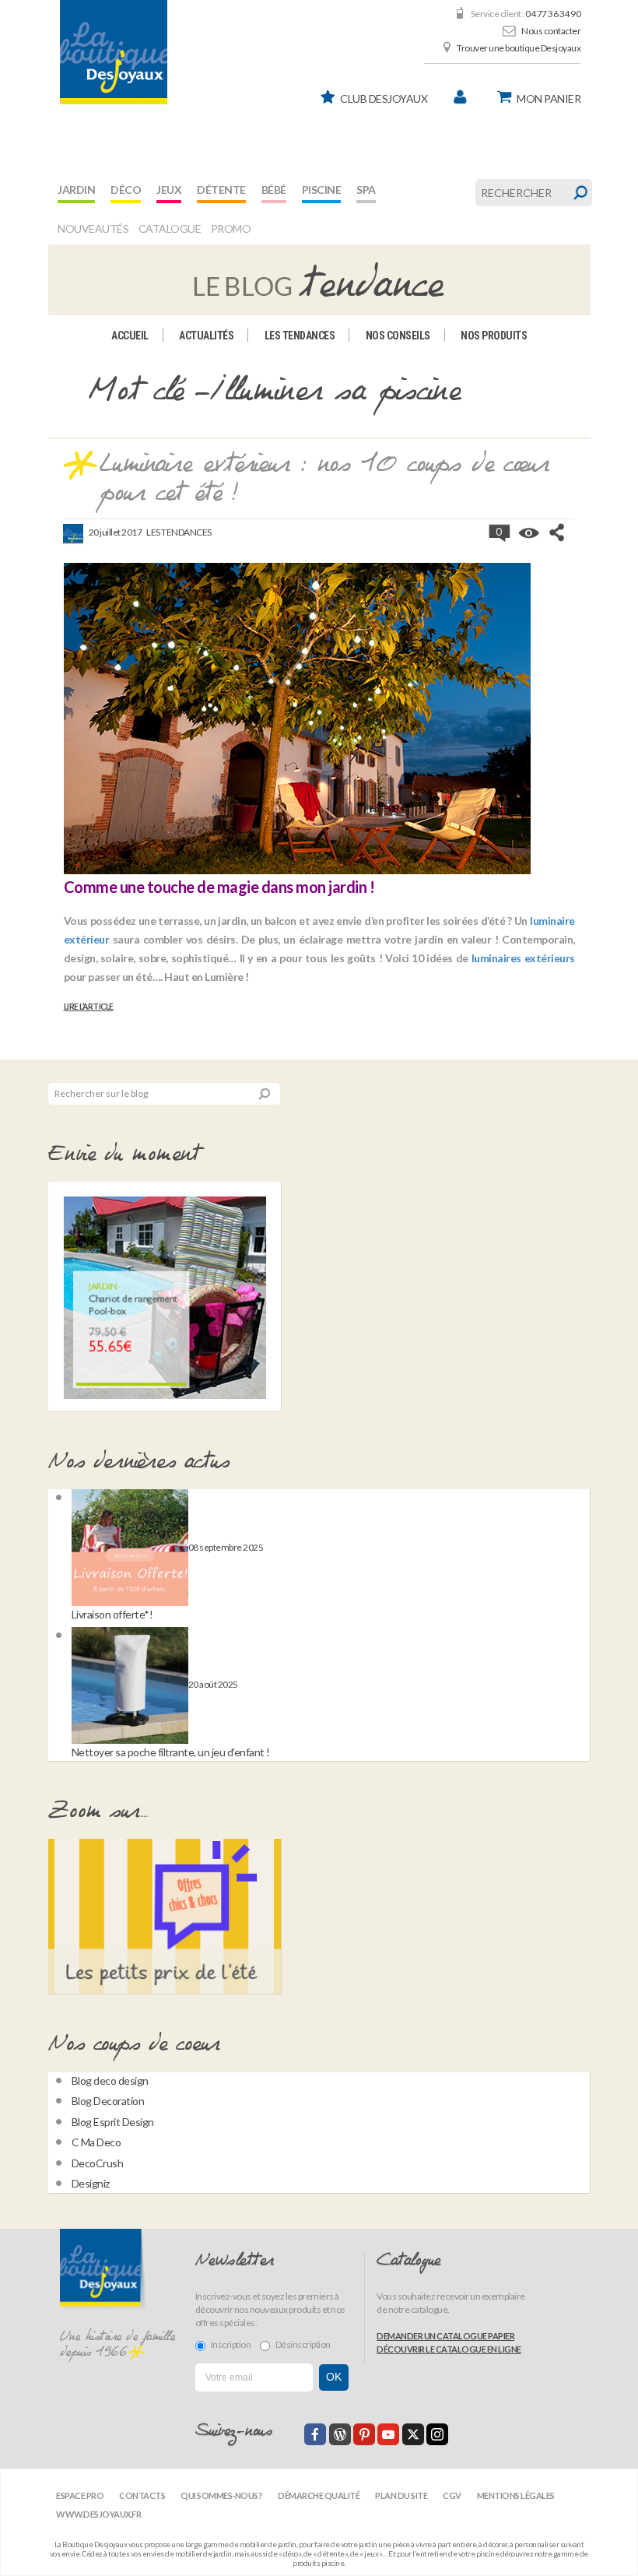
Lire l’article (89, 1007)
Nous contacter (551, 31)
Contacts (142, 2495)
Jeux (169, 190)
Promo (231, 228)
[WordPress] (340, 2434)
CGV (452, 2495)
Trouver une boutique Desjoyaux (519, 48)
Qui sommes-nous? (221, 2495)
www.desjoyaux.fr (98, 2514)
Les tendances (300, 336)
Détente (221, 190)
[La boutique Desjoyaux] (319, 279)
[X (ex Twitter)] (413, 2434)
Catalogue (170, 228)
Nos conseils (398, 336)
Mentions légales (516, 2495)
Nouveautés (93, 228)
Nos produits (494, 336)
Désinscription (303, 2344)
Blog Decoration (108, 2101)
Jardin (76, 190)
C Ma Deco (96, 2142)
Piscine (322, 190)
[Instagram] (437, 2434)
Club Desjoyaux (384, 98)
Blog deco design (110, 2080)
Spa (366, 190)
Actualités (206, 336)
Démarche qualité (319, 2495)
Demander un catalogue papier (445, 2336)
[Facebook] (315, 2434)
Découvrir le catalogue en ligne (449, 2349)
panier (549, 98)
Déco (126, 190)
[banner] (114, 52)
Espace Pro (80, 2495)
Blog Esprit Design (113, 2122)
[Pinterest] (364, 2434)
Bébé (274, 190)
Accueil (130, 336)
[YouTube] (388, 2434)
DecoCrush (98, 2163)
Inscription (231, 2344)
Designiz (91, 2183)
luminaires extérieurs (523, 958)
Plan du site (401, 2495)
